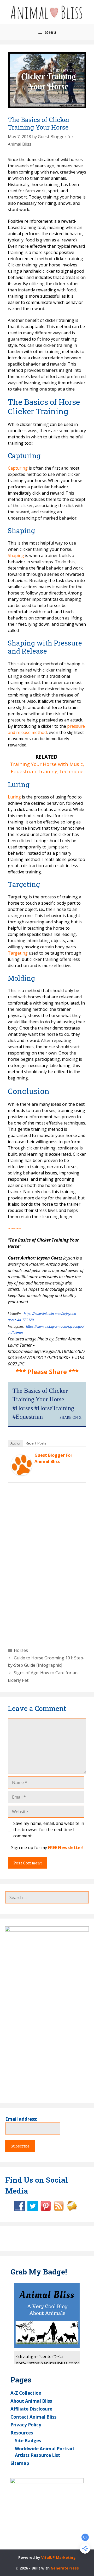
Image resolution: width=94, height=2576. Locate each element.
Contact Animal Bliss (33, 2417)
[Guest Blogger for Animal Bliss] (21, 1474)
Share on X (70, 1417)
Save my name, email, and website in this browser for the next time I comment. (49, 1830)
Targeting (18, 953)
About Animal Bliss (31, 2401)
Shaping (16, 555)
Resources (22, 2433)
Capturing (18, 468)
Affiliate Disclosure (31, 2409)
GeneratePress (65, 2568)
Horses (21, 1650)
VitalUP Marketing (58, 2557)
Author (15, 1443)
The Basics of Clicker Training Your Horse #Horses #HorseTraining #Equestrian (43, 1404)
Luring (14, 797)
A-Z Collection (26, 2393)
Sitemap (20, 2463)
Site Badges (28, 2441)
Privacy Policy (26, 2425)
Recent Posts (36, 1443)
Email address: (21, 2119)
